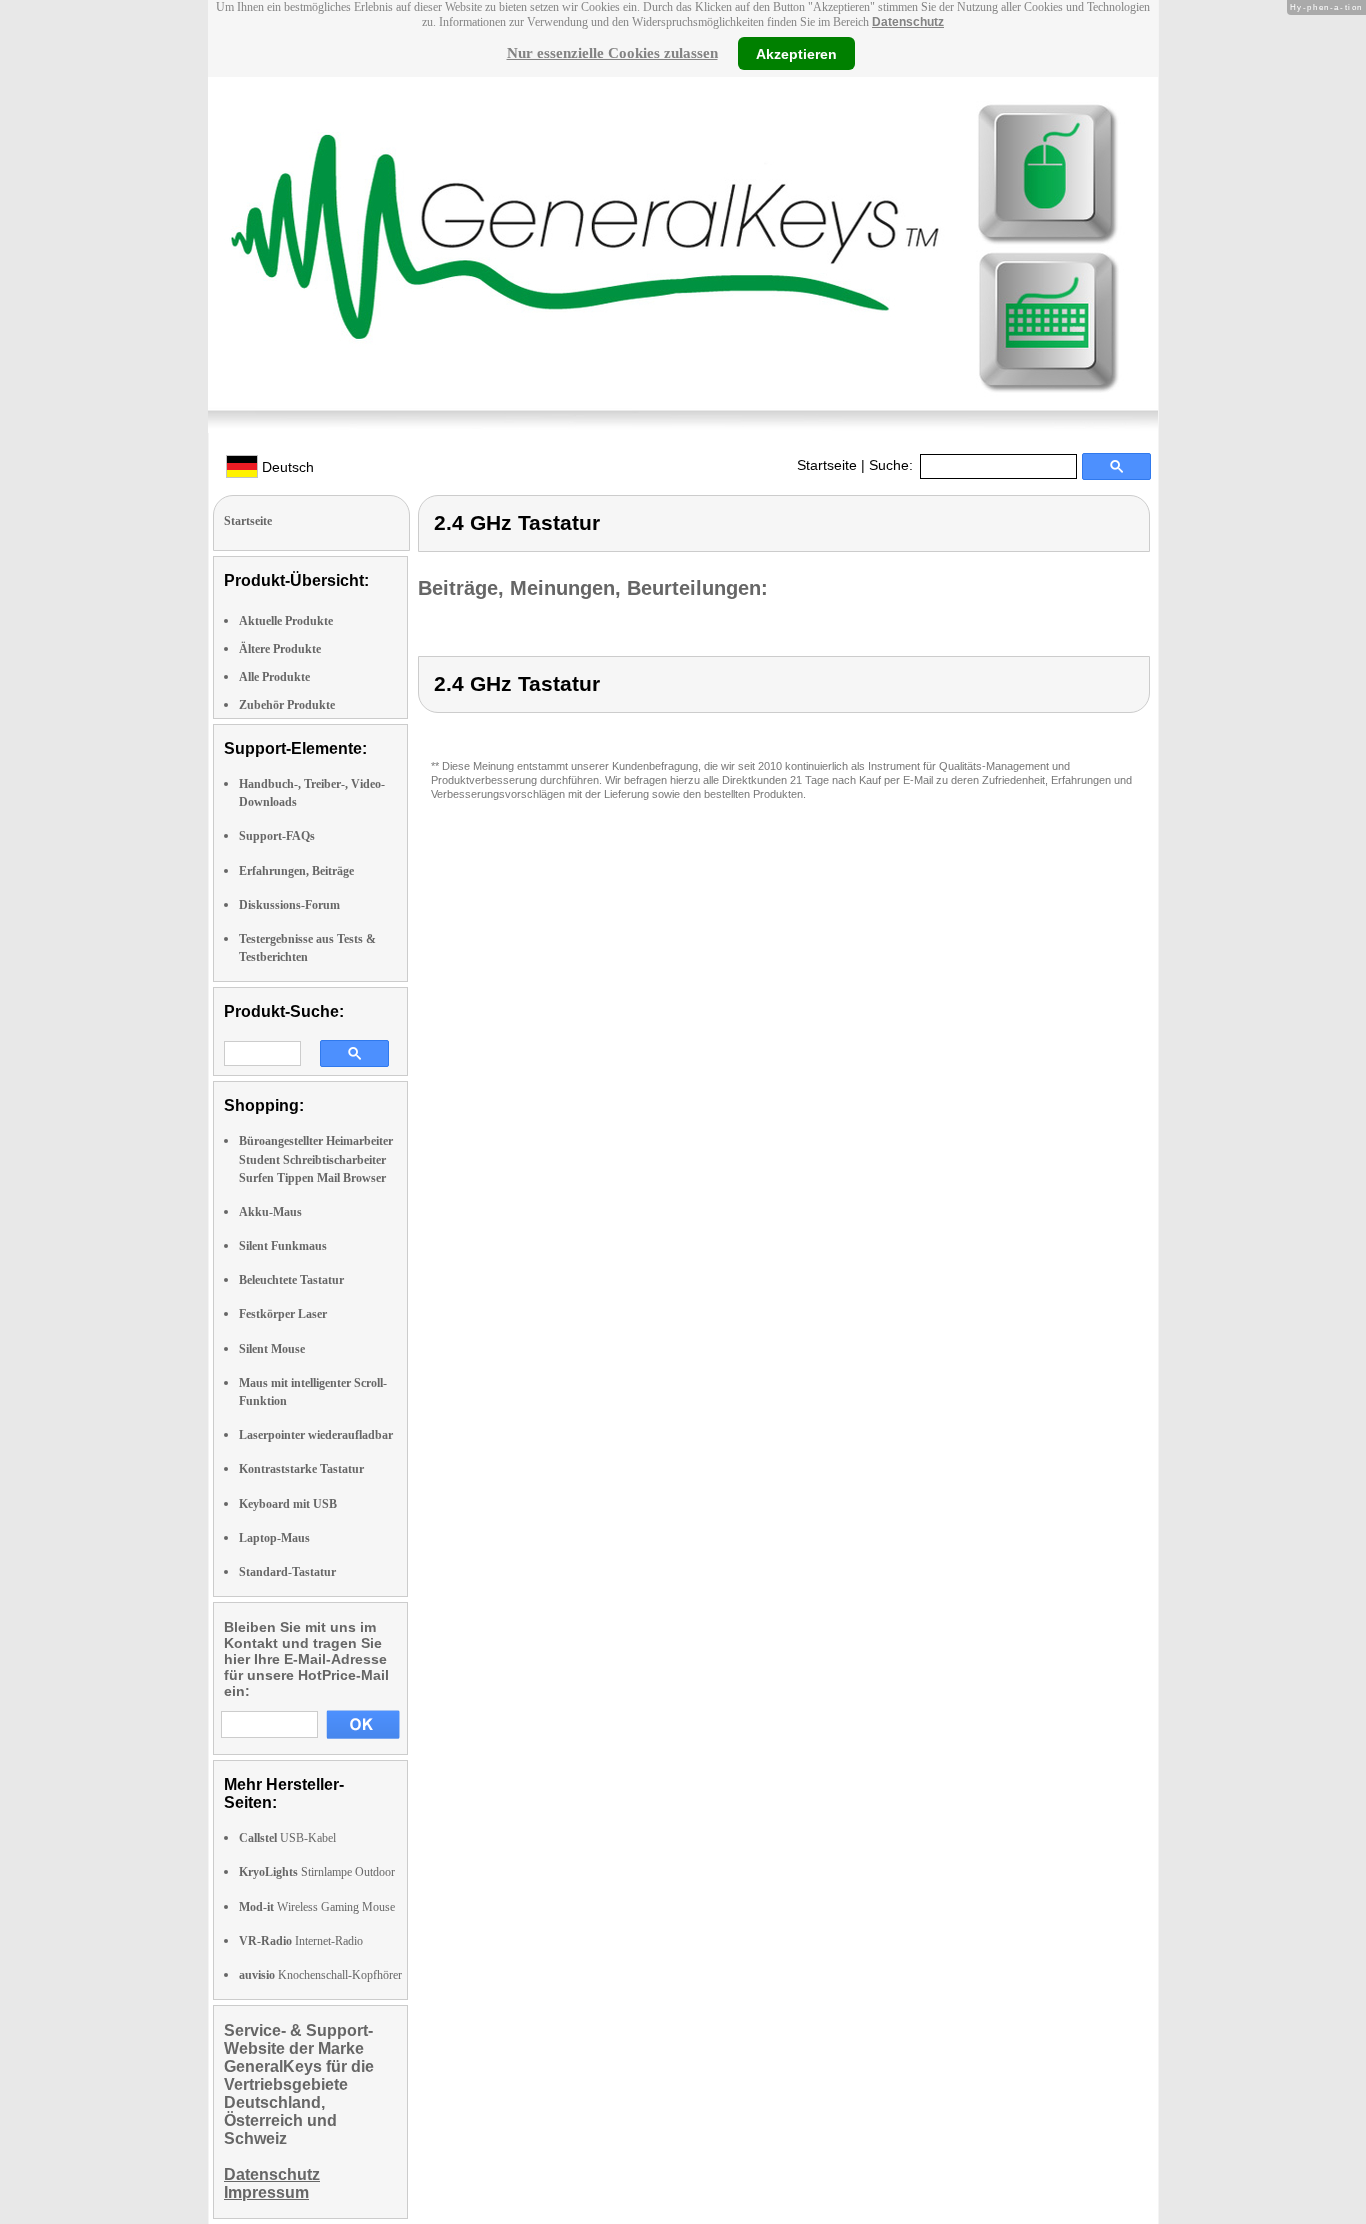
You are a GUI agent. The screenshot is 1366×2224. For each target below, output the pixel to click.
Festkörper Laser (283, 1314)
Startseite (827, 465)
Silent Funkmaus (283, 1246)
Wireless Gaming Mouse (317, 1907)
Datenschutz (908, 22)
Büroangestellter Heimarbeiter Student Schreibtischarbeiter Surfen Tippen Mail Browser (316, 1159)
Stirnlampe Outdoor (317, 1872)
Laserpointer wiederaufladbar (316, 1435)
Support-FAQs (277, 836)
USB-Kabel (287, 1838)
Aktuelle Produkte (286, 621)
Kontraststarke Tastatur (301, 1469)
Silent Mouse (272, 1349)
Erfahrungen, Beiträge (296, 871)
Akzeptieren (796, 53)
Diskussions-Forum (289, 905)
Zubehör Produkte (287, 705)
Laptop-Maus (274, 1538)
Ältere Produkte (280, 649)
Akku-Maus (270, 1212)
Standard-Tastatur (287, 1572)
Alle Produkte (274, 677)
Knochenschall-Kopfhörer (320, 1975)
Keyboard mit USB (288, 1504)
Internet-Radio (301, 1941)
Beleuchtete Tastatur (291, 1280)
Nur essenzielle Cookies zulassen (612, 53)
